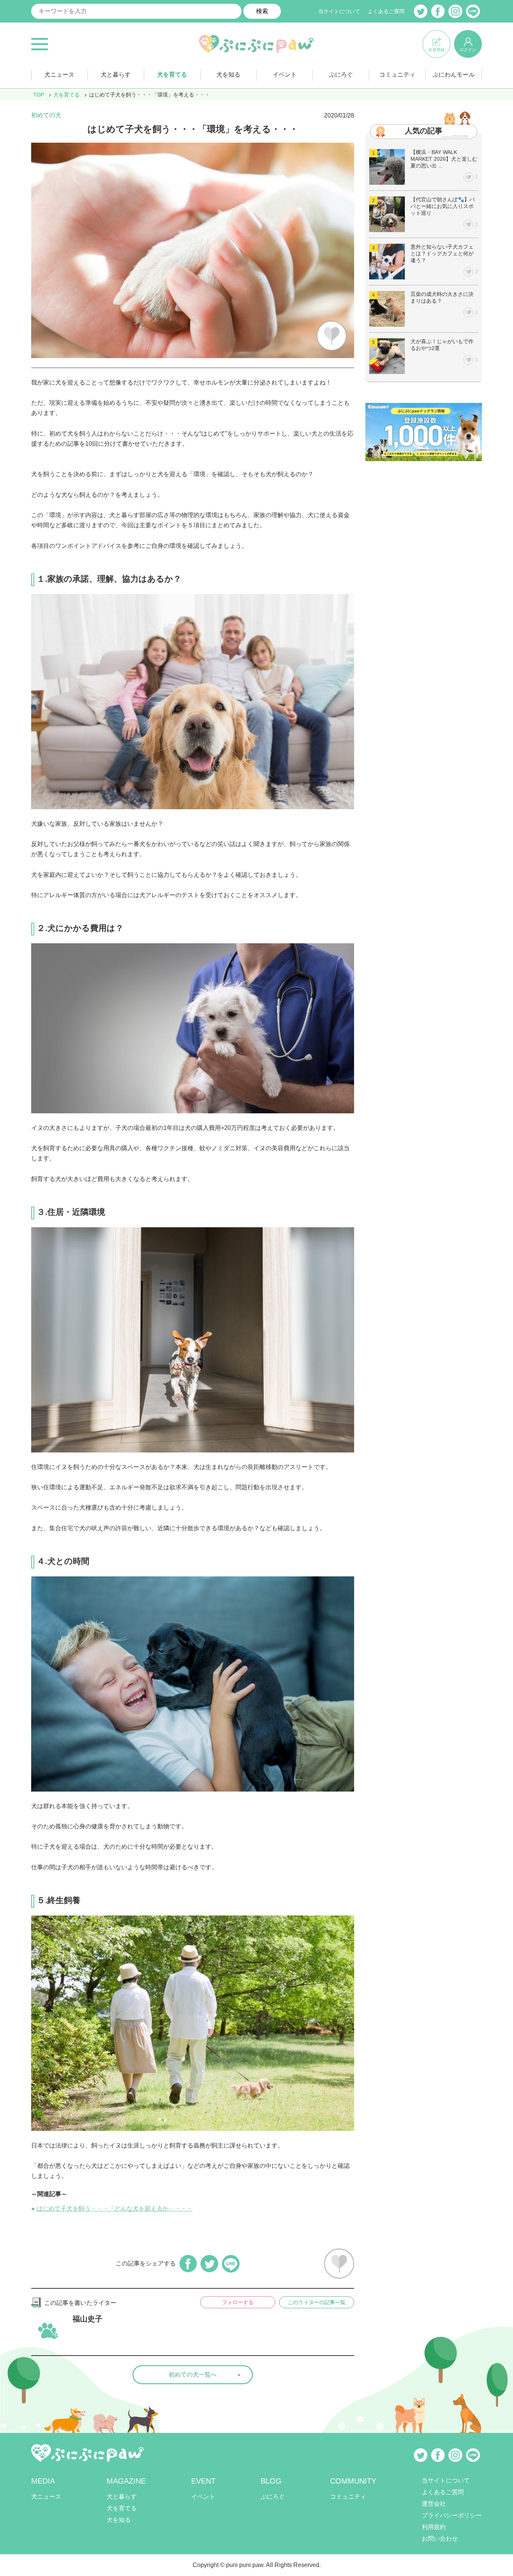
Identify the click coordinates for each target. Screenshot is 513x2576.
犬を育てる (172, 75)
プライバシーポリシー (452, 2515)
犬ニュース (59, 75)
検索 (262, 11)
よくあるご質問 (386, 11)
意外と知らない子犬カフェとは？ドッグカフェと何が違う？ (442, 253)
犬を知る (228, 75)
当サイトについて (339, 11)
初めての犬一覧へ (193, 2375)
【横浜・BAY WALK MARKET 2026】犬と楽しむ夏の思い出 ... (444, 159)
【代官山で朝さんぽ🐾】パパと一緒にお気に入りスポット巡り (443, 206)
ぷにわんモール (454, 75)
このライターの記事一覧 (317, 2302)
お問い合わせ (440, 2539)
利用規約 (434, 2527)
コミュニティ (397, 75)
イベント (285, 75)
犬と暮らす (116, 75)
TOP (38, 95)
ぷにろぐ (341, 75)
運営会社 (434, 2504)
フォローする (238, 2302)
